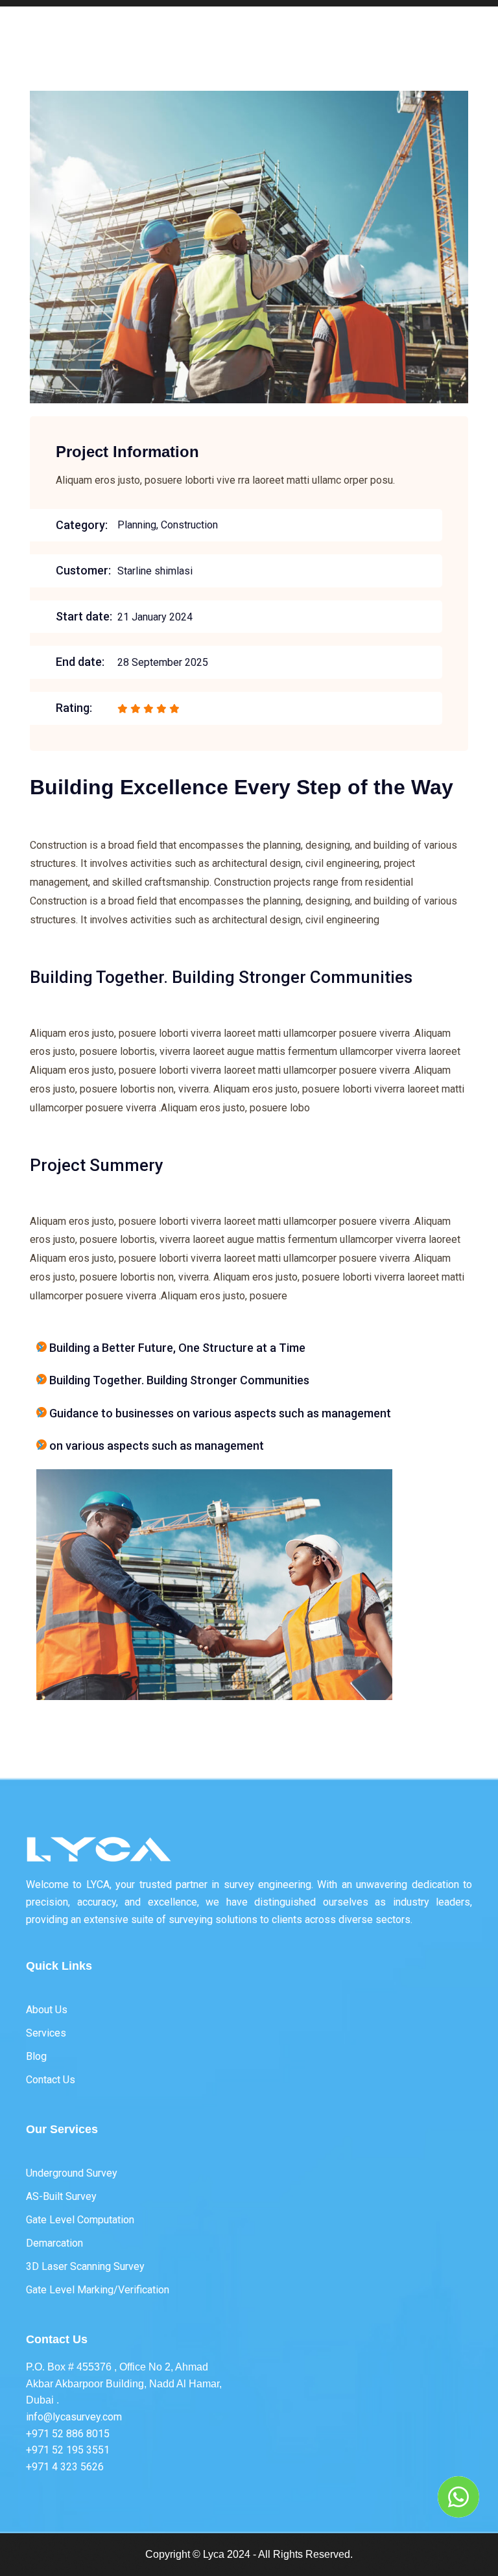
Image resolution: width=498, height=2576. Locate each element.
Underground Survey (72, 2173)
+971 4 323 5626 (65, 2467)
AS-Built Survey (61, 2196)
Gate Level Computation (80, 2220)
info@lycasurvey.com (74, 2417)
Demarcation (54, 2243)
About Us (47, 2010)
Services (46, 2033)
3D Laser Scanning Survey (85, 2266)
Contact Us (51, 2080)
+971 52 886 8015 (68, 2434)
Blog (36, 2056)
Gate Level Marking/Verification (98, 2290)
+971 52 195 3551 (68, 2450)
